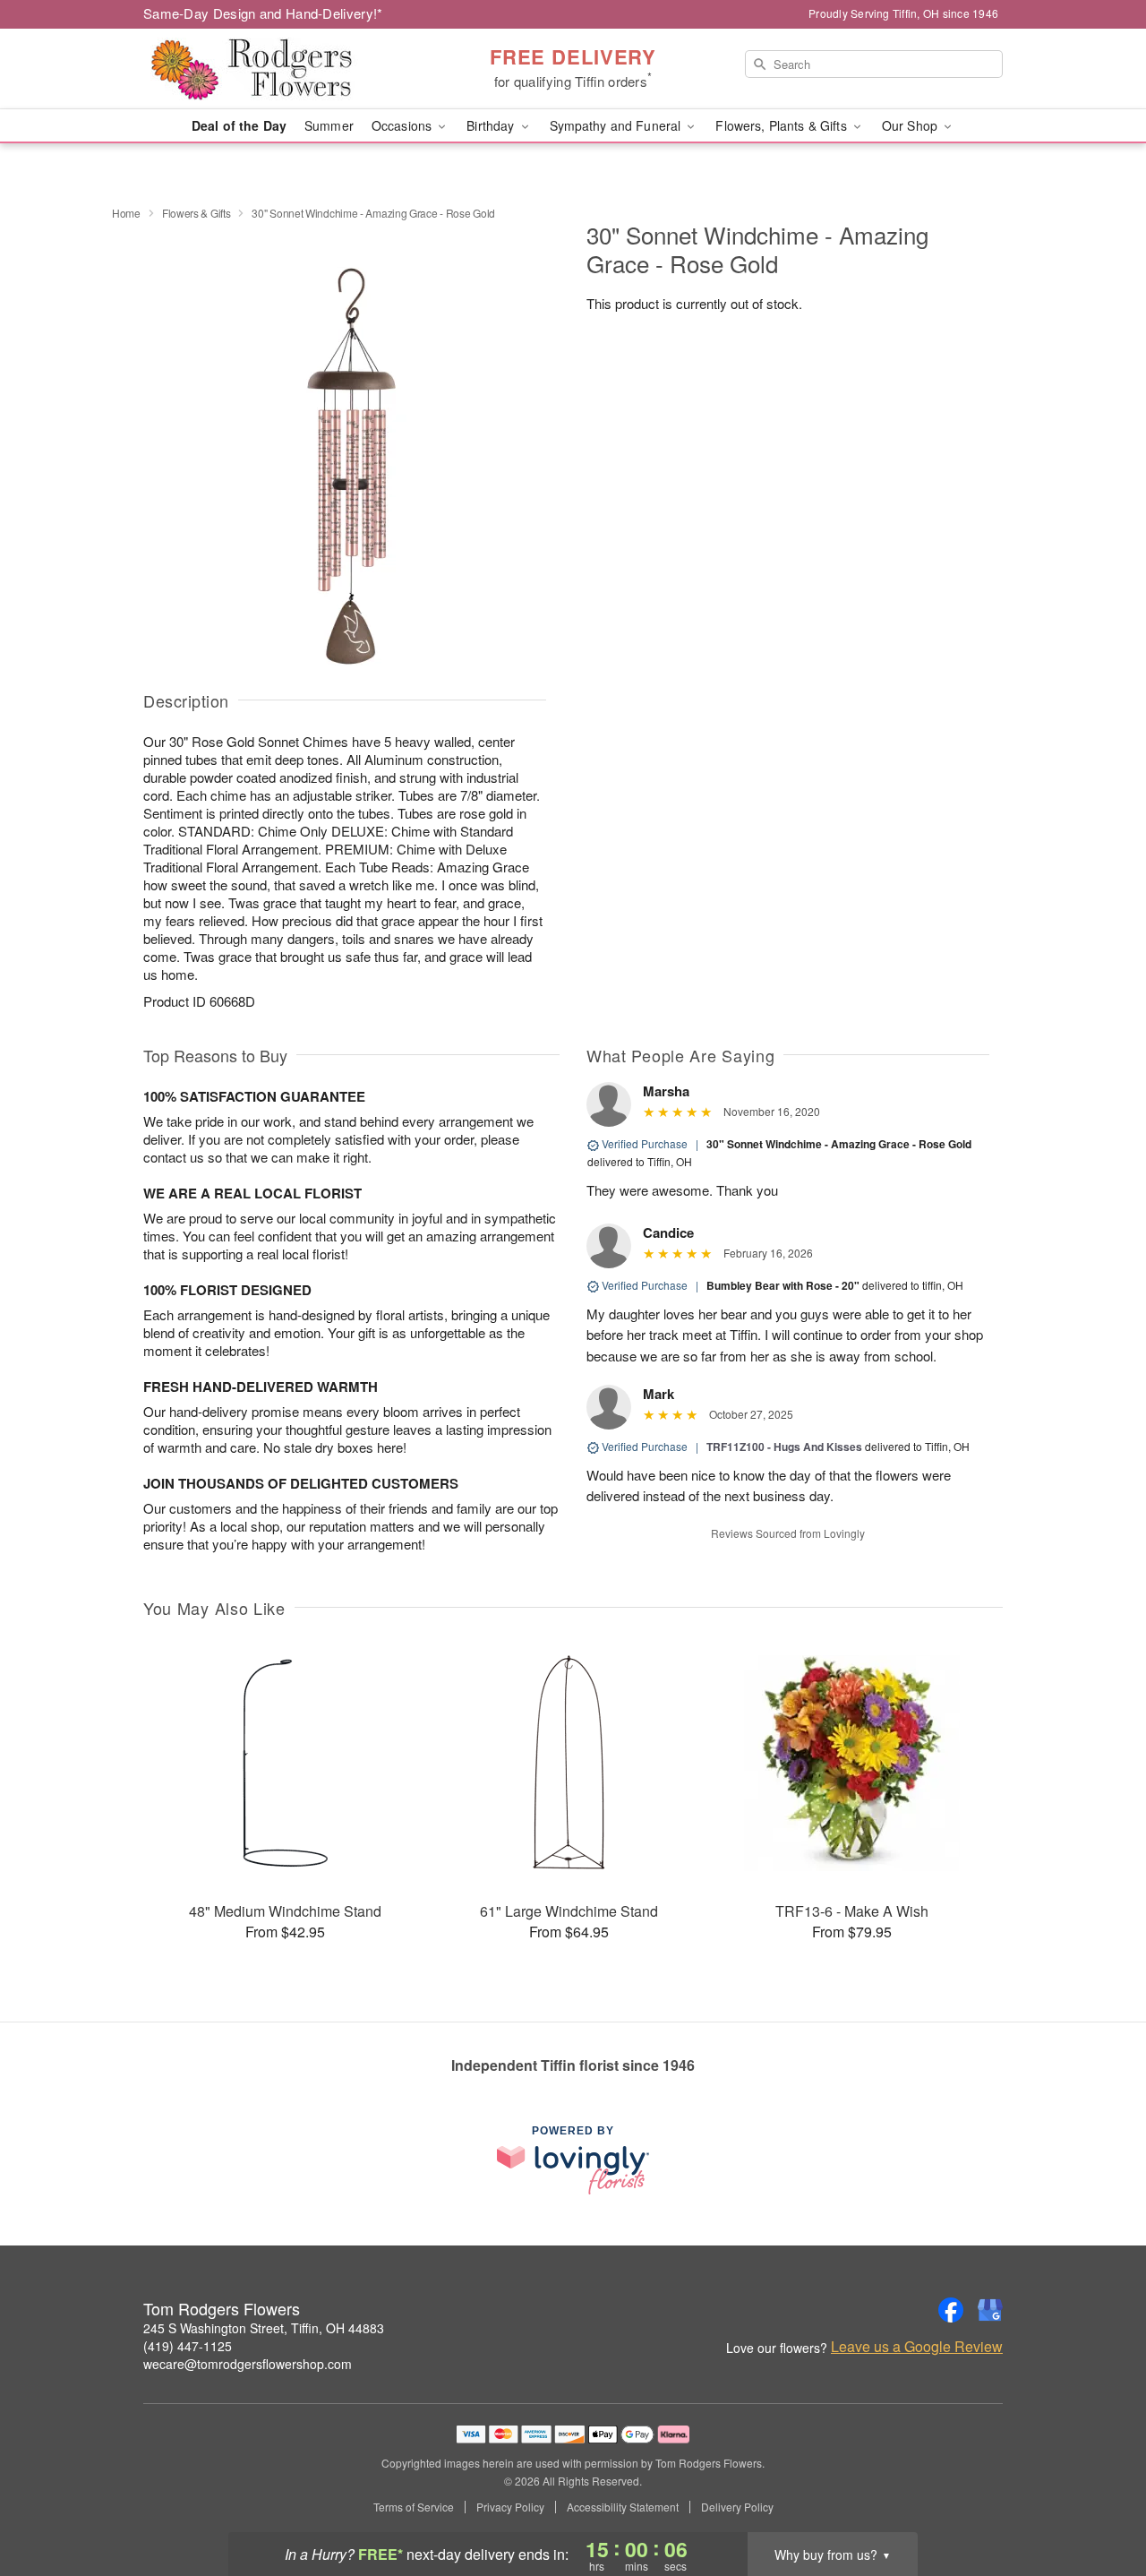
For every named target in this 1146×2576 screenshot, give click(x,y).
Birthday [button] (492, 125)
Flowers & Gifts (197, 213)
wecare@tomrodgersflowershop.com (248, 2364)
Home (126, 213)
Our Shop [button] (911, 125)
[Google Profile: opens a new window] (990, 2310)
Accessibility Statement (623, 2507)
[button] (1099, 2500)
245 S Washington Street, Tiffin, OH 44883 (264, 2328)
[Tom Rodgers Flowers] (272, 69)
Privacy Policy (510, 2507)
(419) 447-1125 (188, 2346)
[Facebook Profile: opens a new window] (951, 2310)
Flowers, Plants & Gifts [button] (783, 125)
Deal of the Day (239, 125)
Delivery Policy (737, 2507)
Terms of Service (414, 2507)
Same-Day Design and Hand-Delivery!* (263, 13)
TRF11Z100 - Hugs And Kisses (784, 1447)
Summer (329, 125)
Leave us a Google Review (917, 2347)
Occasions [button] (403, 125)
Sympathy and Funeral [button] (617, 125)
